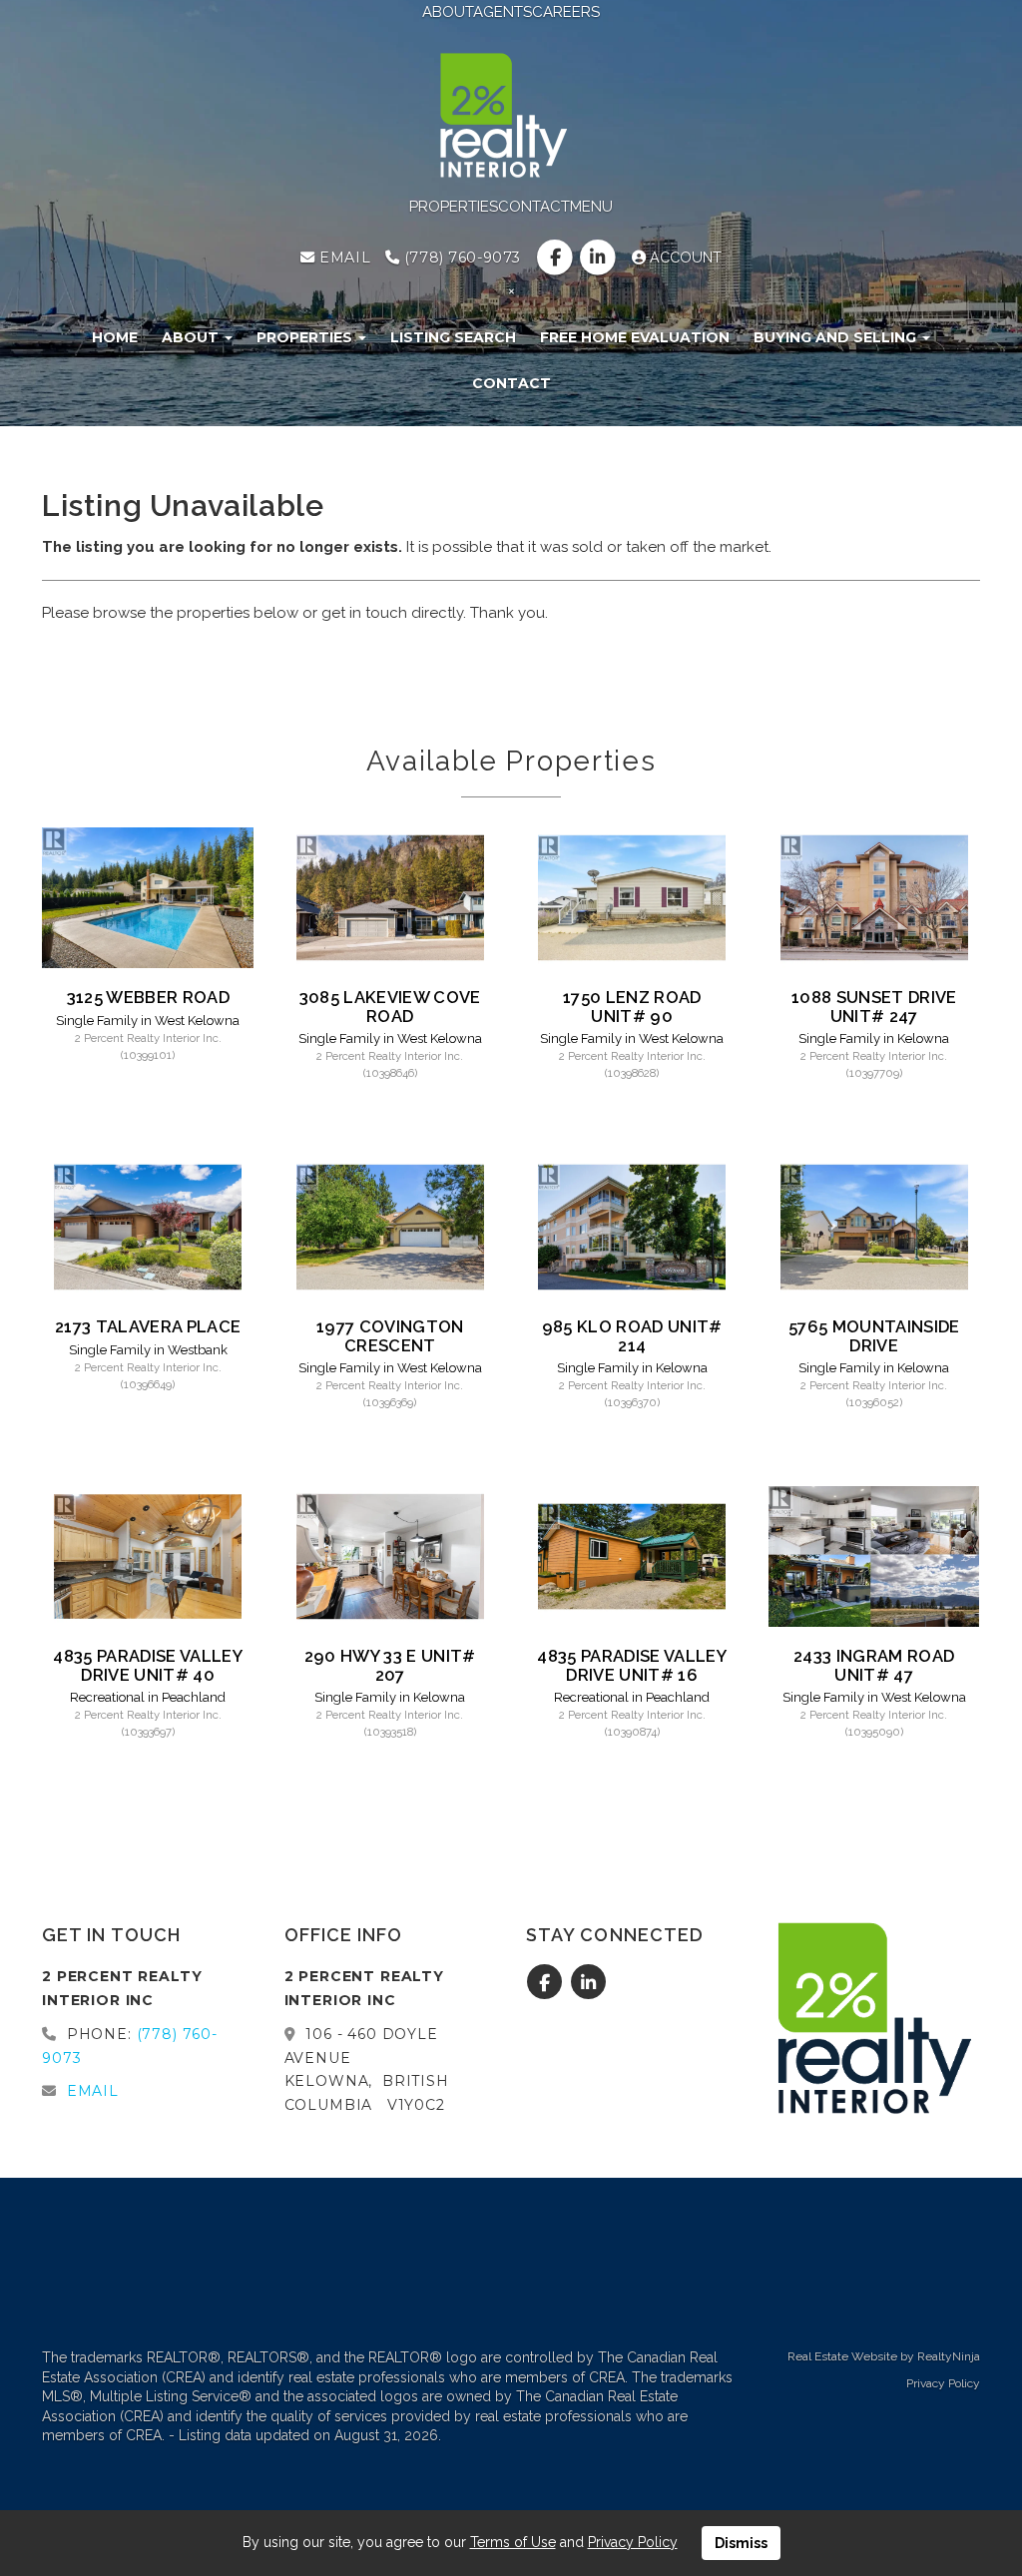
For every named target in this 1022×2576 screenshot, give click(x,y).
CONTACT (534, 207)
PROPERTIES (454, 207)
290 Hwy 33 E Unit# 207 (390, 1665)
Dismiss (741, 2543)
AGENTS (503, 12)
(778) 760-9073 (460, 258)
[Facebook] (556, 258)
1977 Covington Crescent (390, 1335)
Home (115, 337)
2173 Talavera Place (148, 1326)
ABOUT (448, 12)
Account (684, 258)
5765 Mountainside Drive (874, 1335)
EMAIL (343, 258)
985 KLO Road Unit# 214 (632, 1335)
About (192, 337)
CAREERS (566, 12)
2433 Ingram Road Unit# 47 (874, 1665)
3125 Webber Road (148, 997)
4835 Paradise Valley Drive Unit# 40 (148, 1665)
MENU (591, 207)
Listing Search (453, 337)
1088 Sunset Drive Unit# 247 (874, 1006)
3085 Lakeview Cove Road (390, 1006)
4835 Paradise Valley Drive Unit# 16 (632, 1665)
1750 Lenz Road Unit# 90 (632, 1006)
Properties (306, 337)
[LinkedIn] (600, 258)
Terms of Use (513, 2542)
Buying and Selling (837, 337)
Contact (511, 383)
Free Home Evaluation (635, 337)
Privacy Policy (943, 2383)
